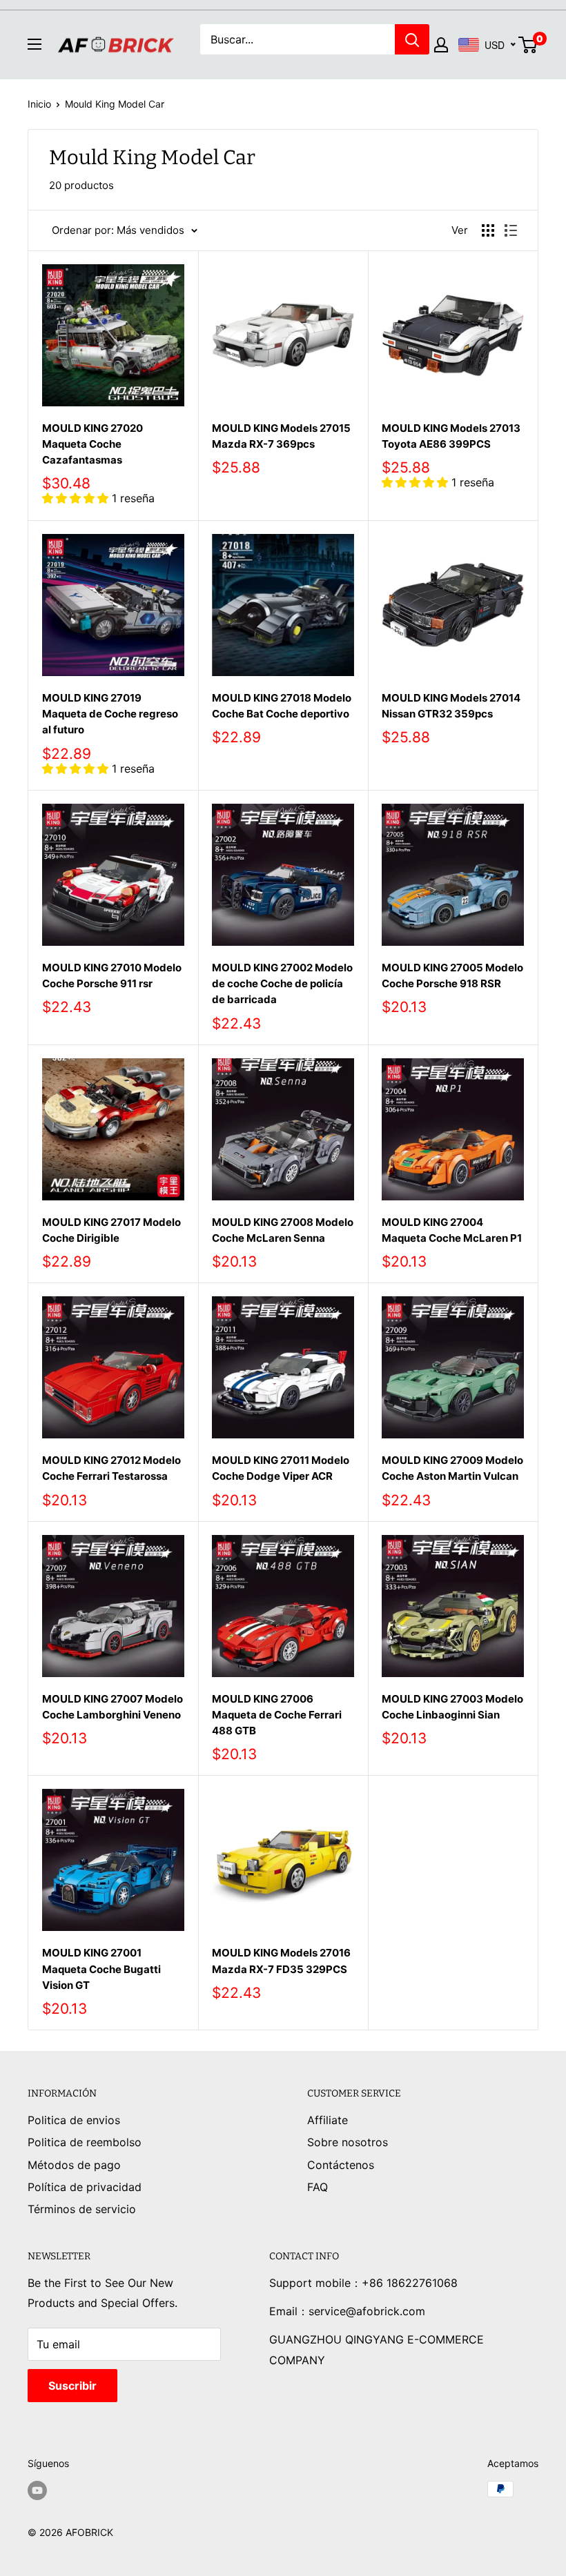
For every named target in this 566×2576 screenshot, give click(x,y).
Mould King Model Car (115, 104)
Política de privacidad (85, 2187)
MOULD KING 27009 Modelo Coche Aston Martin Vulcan (452, 1468)
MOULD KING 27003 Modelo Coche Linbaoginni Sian (452, 1707)
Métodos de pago (74, 2165)
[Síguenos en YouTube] (37, 2490)
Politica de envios (74, 2120)
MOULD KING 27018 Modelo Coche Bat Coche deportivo (282, 706)
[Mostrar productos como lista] (511, 230)
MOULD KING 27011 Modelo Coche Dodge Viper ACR (281, 1468)
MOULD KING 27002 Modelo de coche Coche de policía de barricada (282, 984)
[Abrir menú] (35, 44)
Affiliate (328, 2120)
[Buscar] (412, 39)
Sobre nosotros (348, 2142)
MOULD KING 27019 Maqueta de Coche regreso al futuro (110, 714)
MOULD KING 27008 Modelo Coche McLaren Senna (283, 1230)
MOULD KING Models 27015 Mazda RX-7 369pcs (281, 436)
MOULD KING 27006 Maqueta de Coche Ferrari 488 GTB (277, 1715)
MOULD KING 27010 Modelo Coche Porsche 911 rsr (112, 975)
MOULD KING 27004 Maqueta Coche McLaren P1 (452, 1230)
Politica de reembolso (85, 2142)
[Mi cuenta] (441, 45)
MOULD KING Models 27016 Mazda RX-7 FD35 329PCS (281, 1961)
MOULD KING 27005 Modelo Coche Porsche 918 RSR (452, 975)
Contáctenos (341, 2165)
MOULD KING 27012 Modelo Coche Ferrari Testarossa (111, 1468)
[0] (528, 45)
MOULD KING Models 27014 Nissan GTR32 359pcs (451, 706)
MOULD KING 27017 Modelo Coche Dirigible (111, 1230)
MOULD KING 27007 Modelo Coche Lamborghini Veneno (113, 1707)
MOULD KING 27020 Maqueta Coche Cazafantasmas (92, 444)
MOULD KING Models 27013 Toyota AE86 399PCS (451, 436)
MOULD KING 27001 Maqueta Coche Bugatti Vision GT (101, 1969)
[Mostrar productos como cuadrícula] (488, 230)
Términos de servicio (82, 2209)
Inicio (39, 104)
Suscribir (72, 2386)
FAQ (318, 2187)
